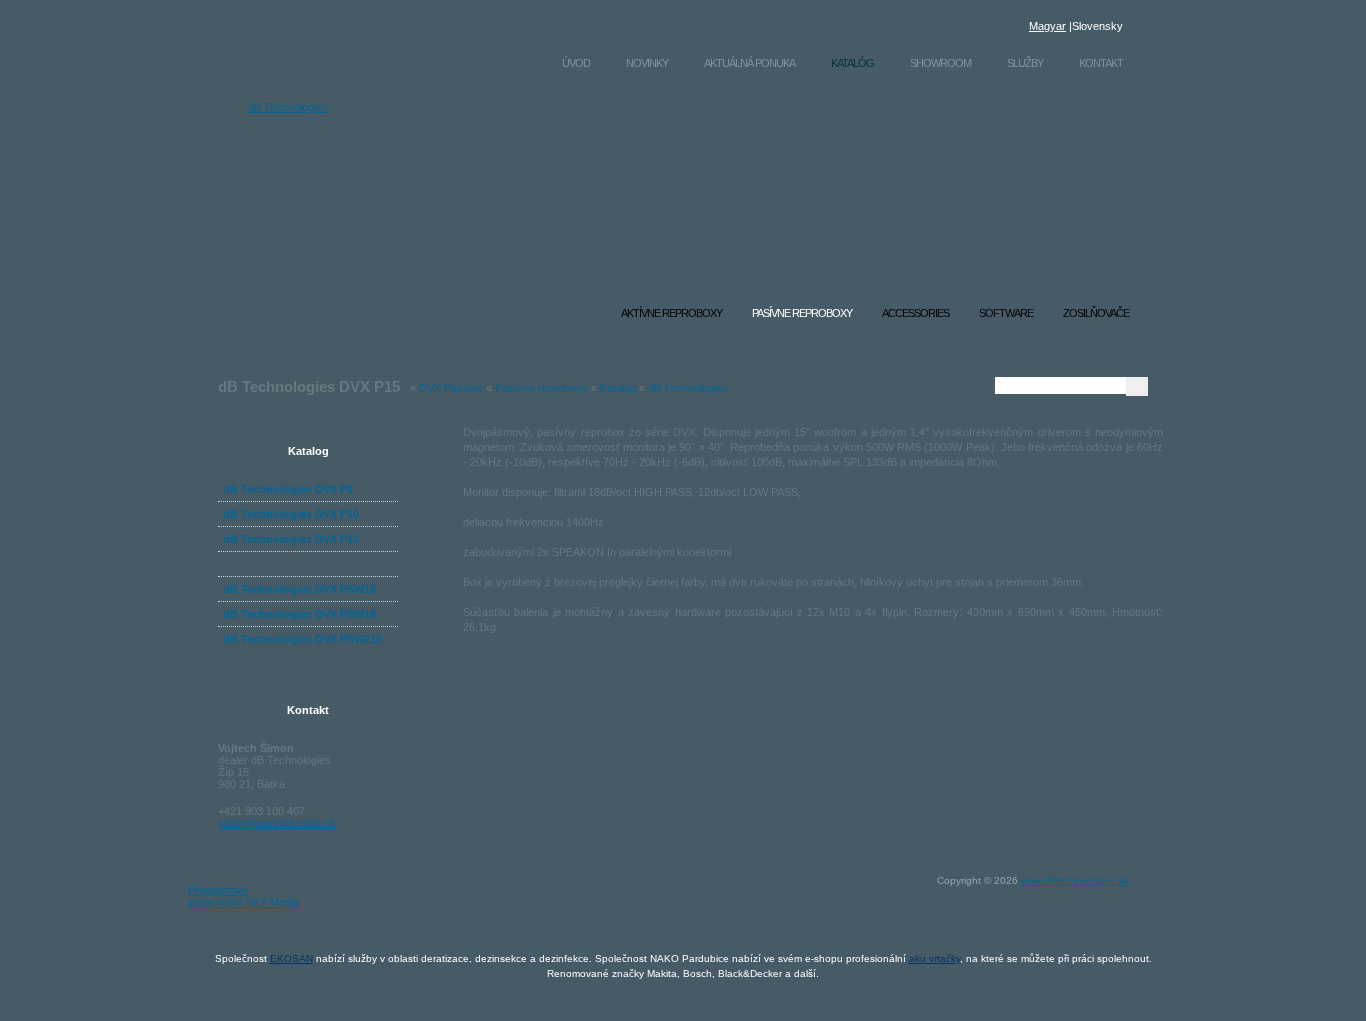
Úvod (576, 63)
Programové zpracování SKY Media (243, 896)
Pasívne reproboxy (541, 388)
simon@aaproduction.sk (277, 823)
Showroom (940, 63)
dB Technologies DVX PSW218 (302, 639)
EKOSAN (291, 958)
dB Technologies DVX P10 (291, 514)
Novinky (647, 63)
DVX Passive (451, 388)
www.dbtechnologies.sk (1074, 880)
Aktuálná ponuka (749, 63)
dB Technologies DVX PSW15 (299, 589)
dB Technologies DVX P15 (291, 564)
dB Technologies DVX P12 (291, 539)
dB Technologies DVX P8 (288, 489)
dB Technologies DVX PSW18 (299, 614)
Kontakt (1101, 63)
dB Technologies (288, 107)
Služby (1025, 63)
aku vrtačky (934, 958)
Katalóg (852, 63)
